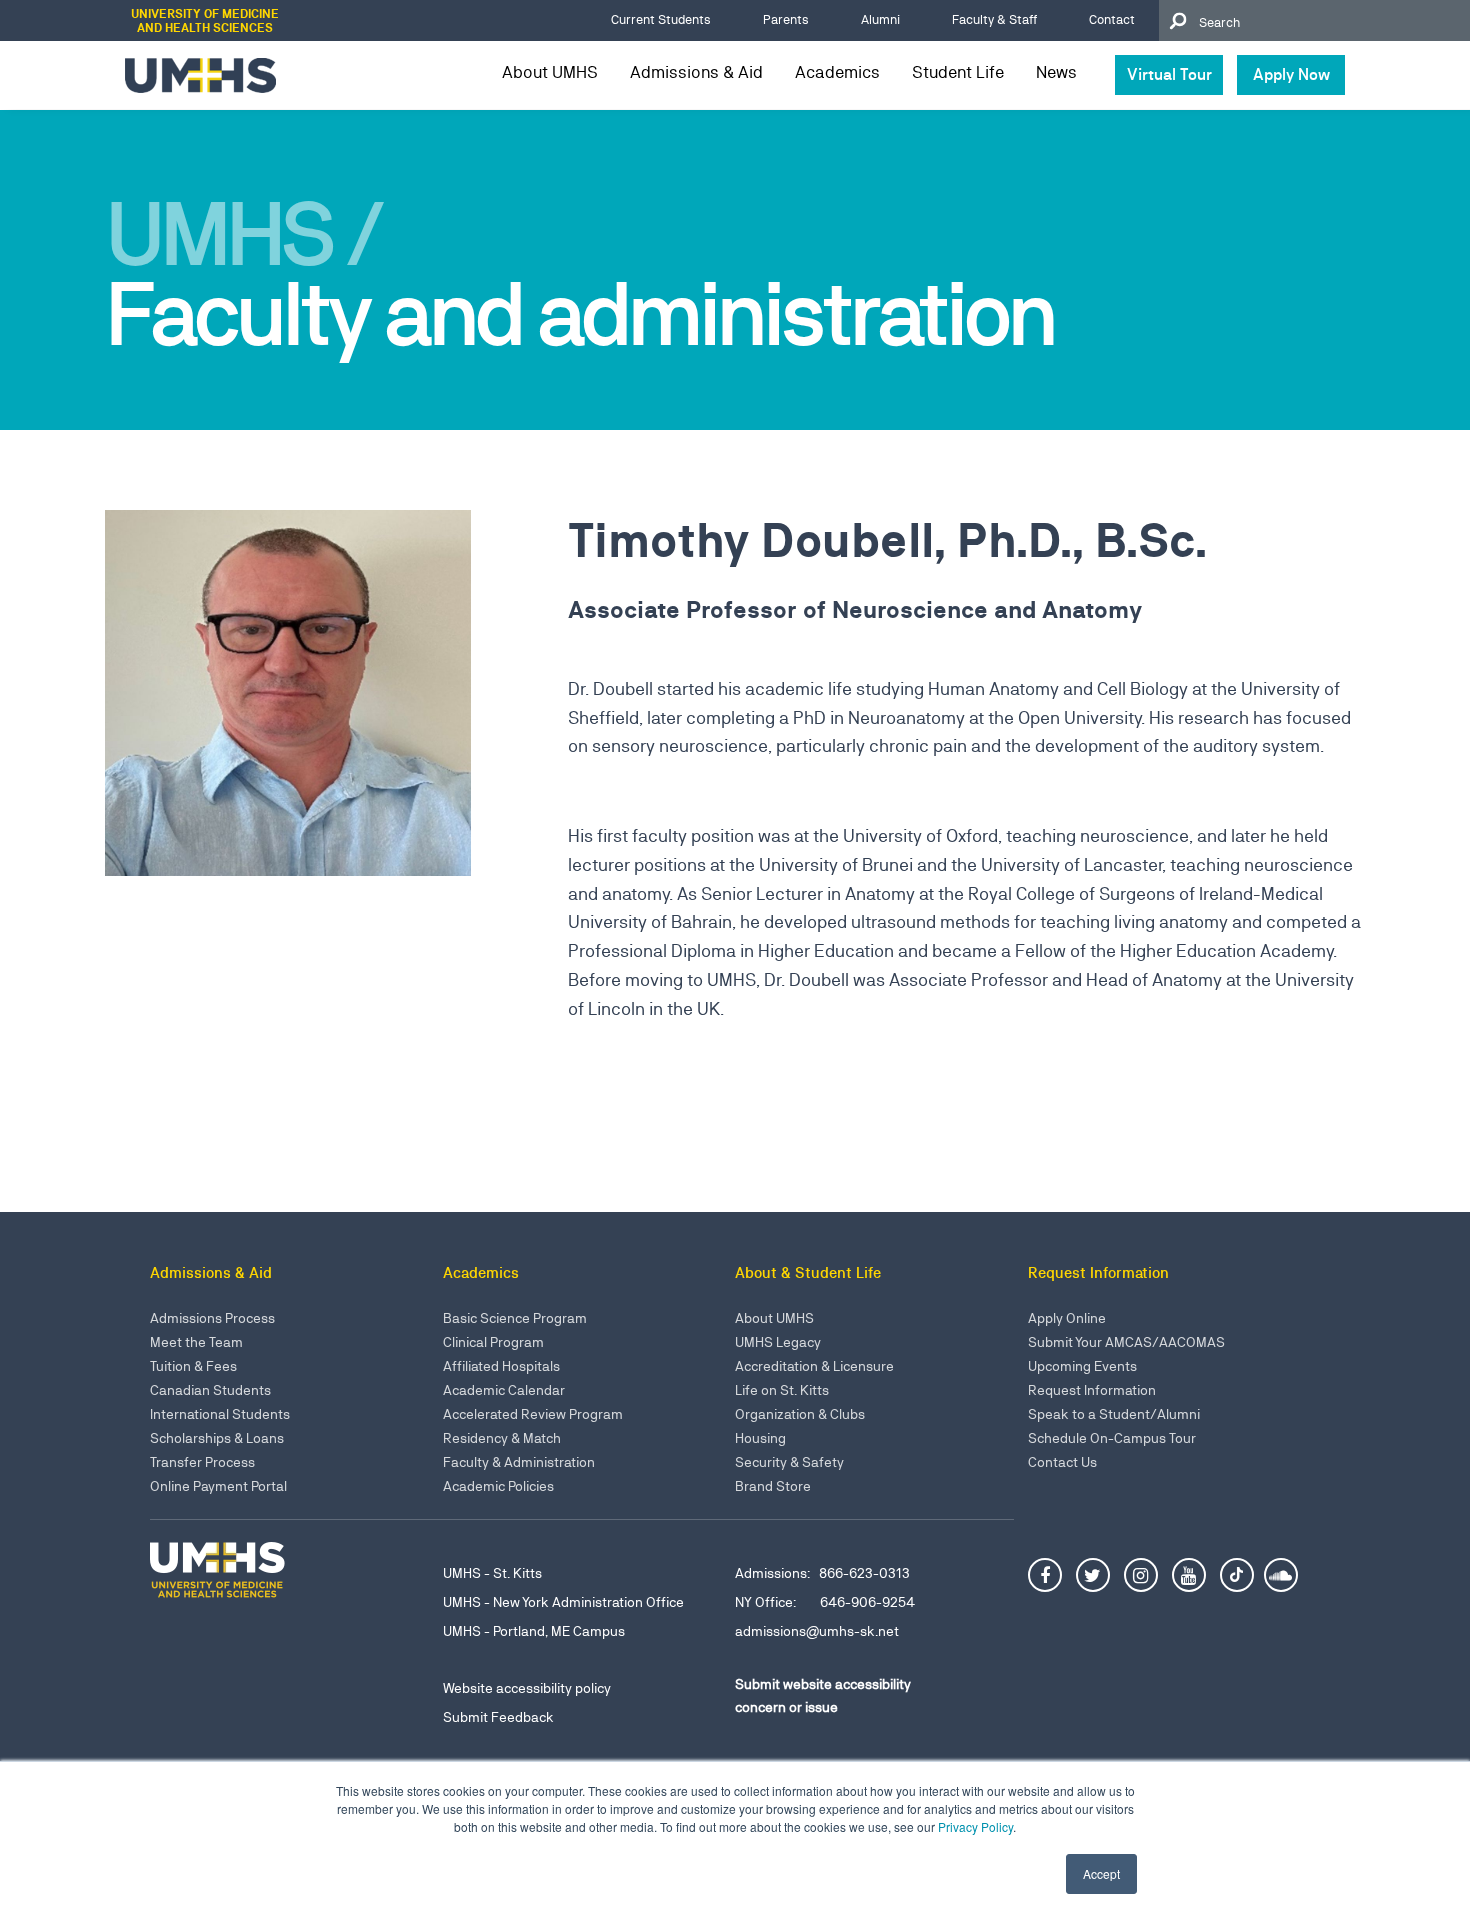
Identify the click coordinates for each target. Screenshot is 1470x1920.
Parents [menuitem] (786, 19)
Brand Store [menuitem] (773, 1486)
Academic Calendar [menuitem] (504, 1390)
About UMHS (550, 72)
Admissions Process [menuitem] (212, 1318)
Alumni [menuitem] (880, 19)
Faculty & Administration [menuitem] (519, 1462)
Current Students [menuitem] (661, 19)
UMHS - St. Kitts (492, 1573)
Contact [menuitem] (1112, 19)
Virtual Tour (1169, 74)
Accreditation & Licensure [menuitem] (814, 1366)
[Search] (1176, 20)
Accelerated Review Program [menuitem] (533, 1414)
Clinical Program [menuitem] (493, 1342)
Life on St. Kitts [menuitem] (782, 1390)
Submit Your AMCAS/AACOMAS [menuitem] (1126, 1342)
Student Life (958, 72)
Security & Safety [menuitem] (789, 1462)
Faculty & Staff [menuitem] (994, 19)
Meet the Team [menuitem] (196, 1342)
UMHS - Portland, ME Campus (534, 1631)
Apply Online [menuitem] (1067, 1318)
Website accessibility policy (527, 1688)
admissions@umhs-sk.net (817, 1631)
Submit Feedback (498, 1717)
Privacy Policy (975, 1826)
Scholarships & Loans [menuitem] (217, 1438)
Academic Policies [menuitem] (498, 1486)
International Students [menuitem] (220, 1414)
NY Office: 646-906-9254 (825, 1602)
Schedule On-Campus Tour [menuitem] (1112, 1438)
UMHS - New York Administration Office (563, 1602)
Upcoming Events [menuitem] (1082, 1366)
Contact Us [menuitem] (1062, 1462)
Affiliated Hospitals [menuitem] (501, 1366)
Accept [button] (1101, 1873)
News (1056, 72)
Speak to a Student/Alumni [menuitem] (1114, 1414)
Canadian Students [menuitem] (210, 1390)
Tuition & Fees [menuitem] (193, 1366)
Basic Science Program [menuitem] (515, 1318)
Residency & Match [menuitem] (502, 1438)
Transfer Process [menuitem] (202, 1462)
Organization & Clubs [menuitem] (800, 1414)
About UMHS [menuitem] (774, 1318)
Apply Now (1291, 74)
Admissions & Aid (696, 72)
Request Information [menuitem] (1092, 1390)
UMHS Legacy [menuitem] (778, 1342)
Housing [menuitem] (760, 1438)
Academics (837, 72)
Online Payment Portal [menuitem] (218, 1486)
